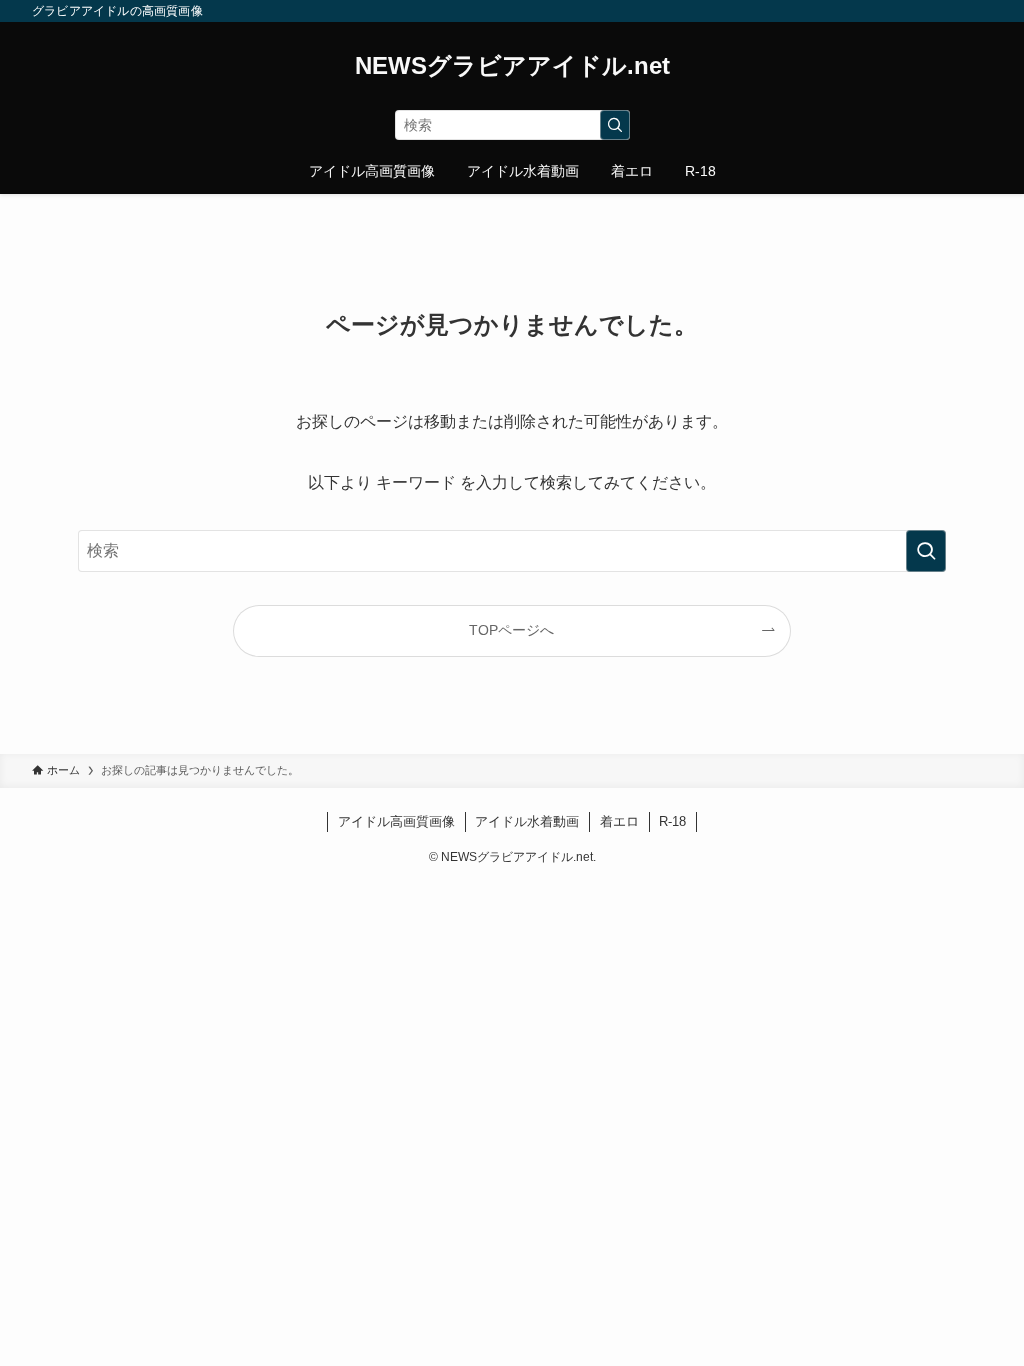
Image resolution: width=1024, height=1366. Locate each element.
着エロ (619, 821)
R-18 (672, 821)
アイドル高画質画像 (396, 821)
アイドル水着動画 (527, 821)
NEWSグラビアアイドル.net (512, 66)
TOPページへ (511, 630)
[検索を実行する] (615, 125)
